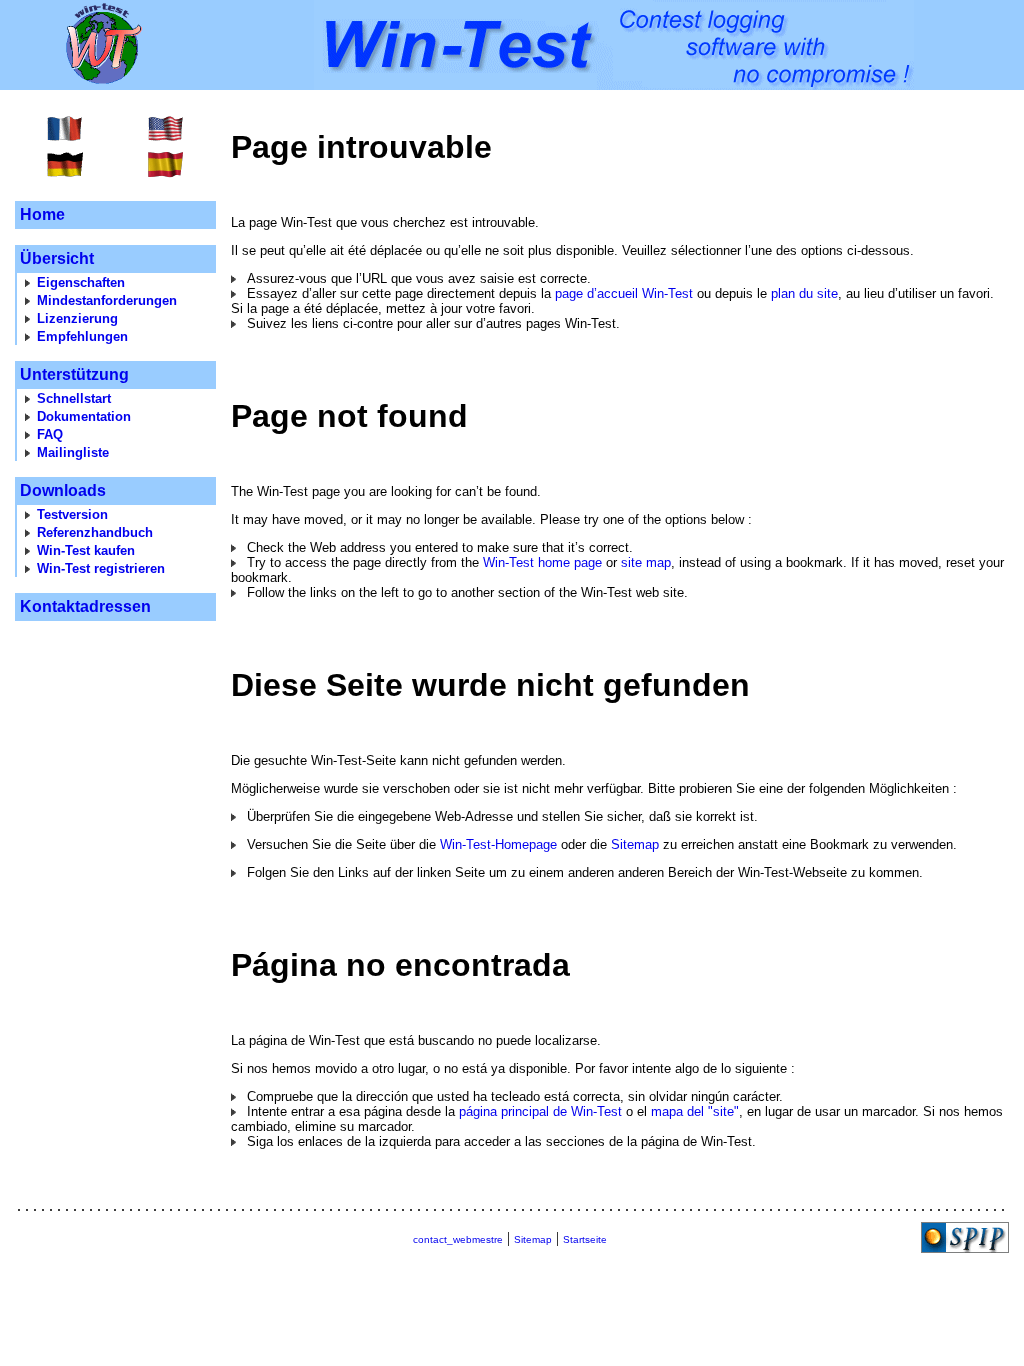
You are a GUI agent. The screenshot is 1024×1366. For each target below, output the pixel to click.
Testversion (72, 514)
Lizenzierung (77, 318)
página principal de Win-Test (540, 1111)
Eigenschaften (81, 282)
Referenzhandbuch (95, 532)
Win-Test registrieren (101, 568)
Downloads (63, 490)
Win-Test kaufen (86, 550)
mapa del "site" (695, 1111)
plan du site (804, 293)
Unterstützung (74, 374)
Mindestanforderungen (107, 300)
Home (42, 214)
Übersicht (57, 258)
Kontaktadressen (85, 606)
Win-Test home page (542, 562)
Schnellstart (74, 398)
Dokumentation (84, 416)
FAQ (50, 434)
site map (646, 562)
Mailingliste (73, 452)
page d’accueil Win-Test (624, 293)
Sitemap (635, 844)
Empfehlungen (82, 336)
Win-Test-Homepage (498, 844)
